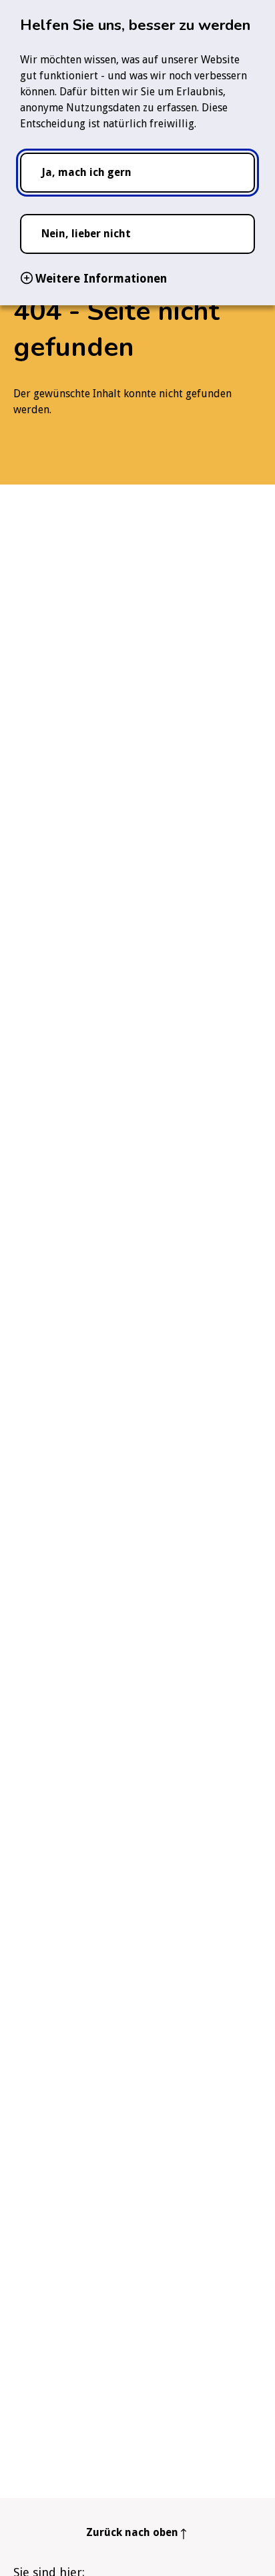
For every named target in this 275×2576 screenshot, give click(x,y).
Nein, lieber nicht (86, 234)
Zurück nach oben (132, 2532)
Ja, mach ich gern (86, 172)
